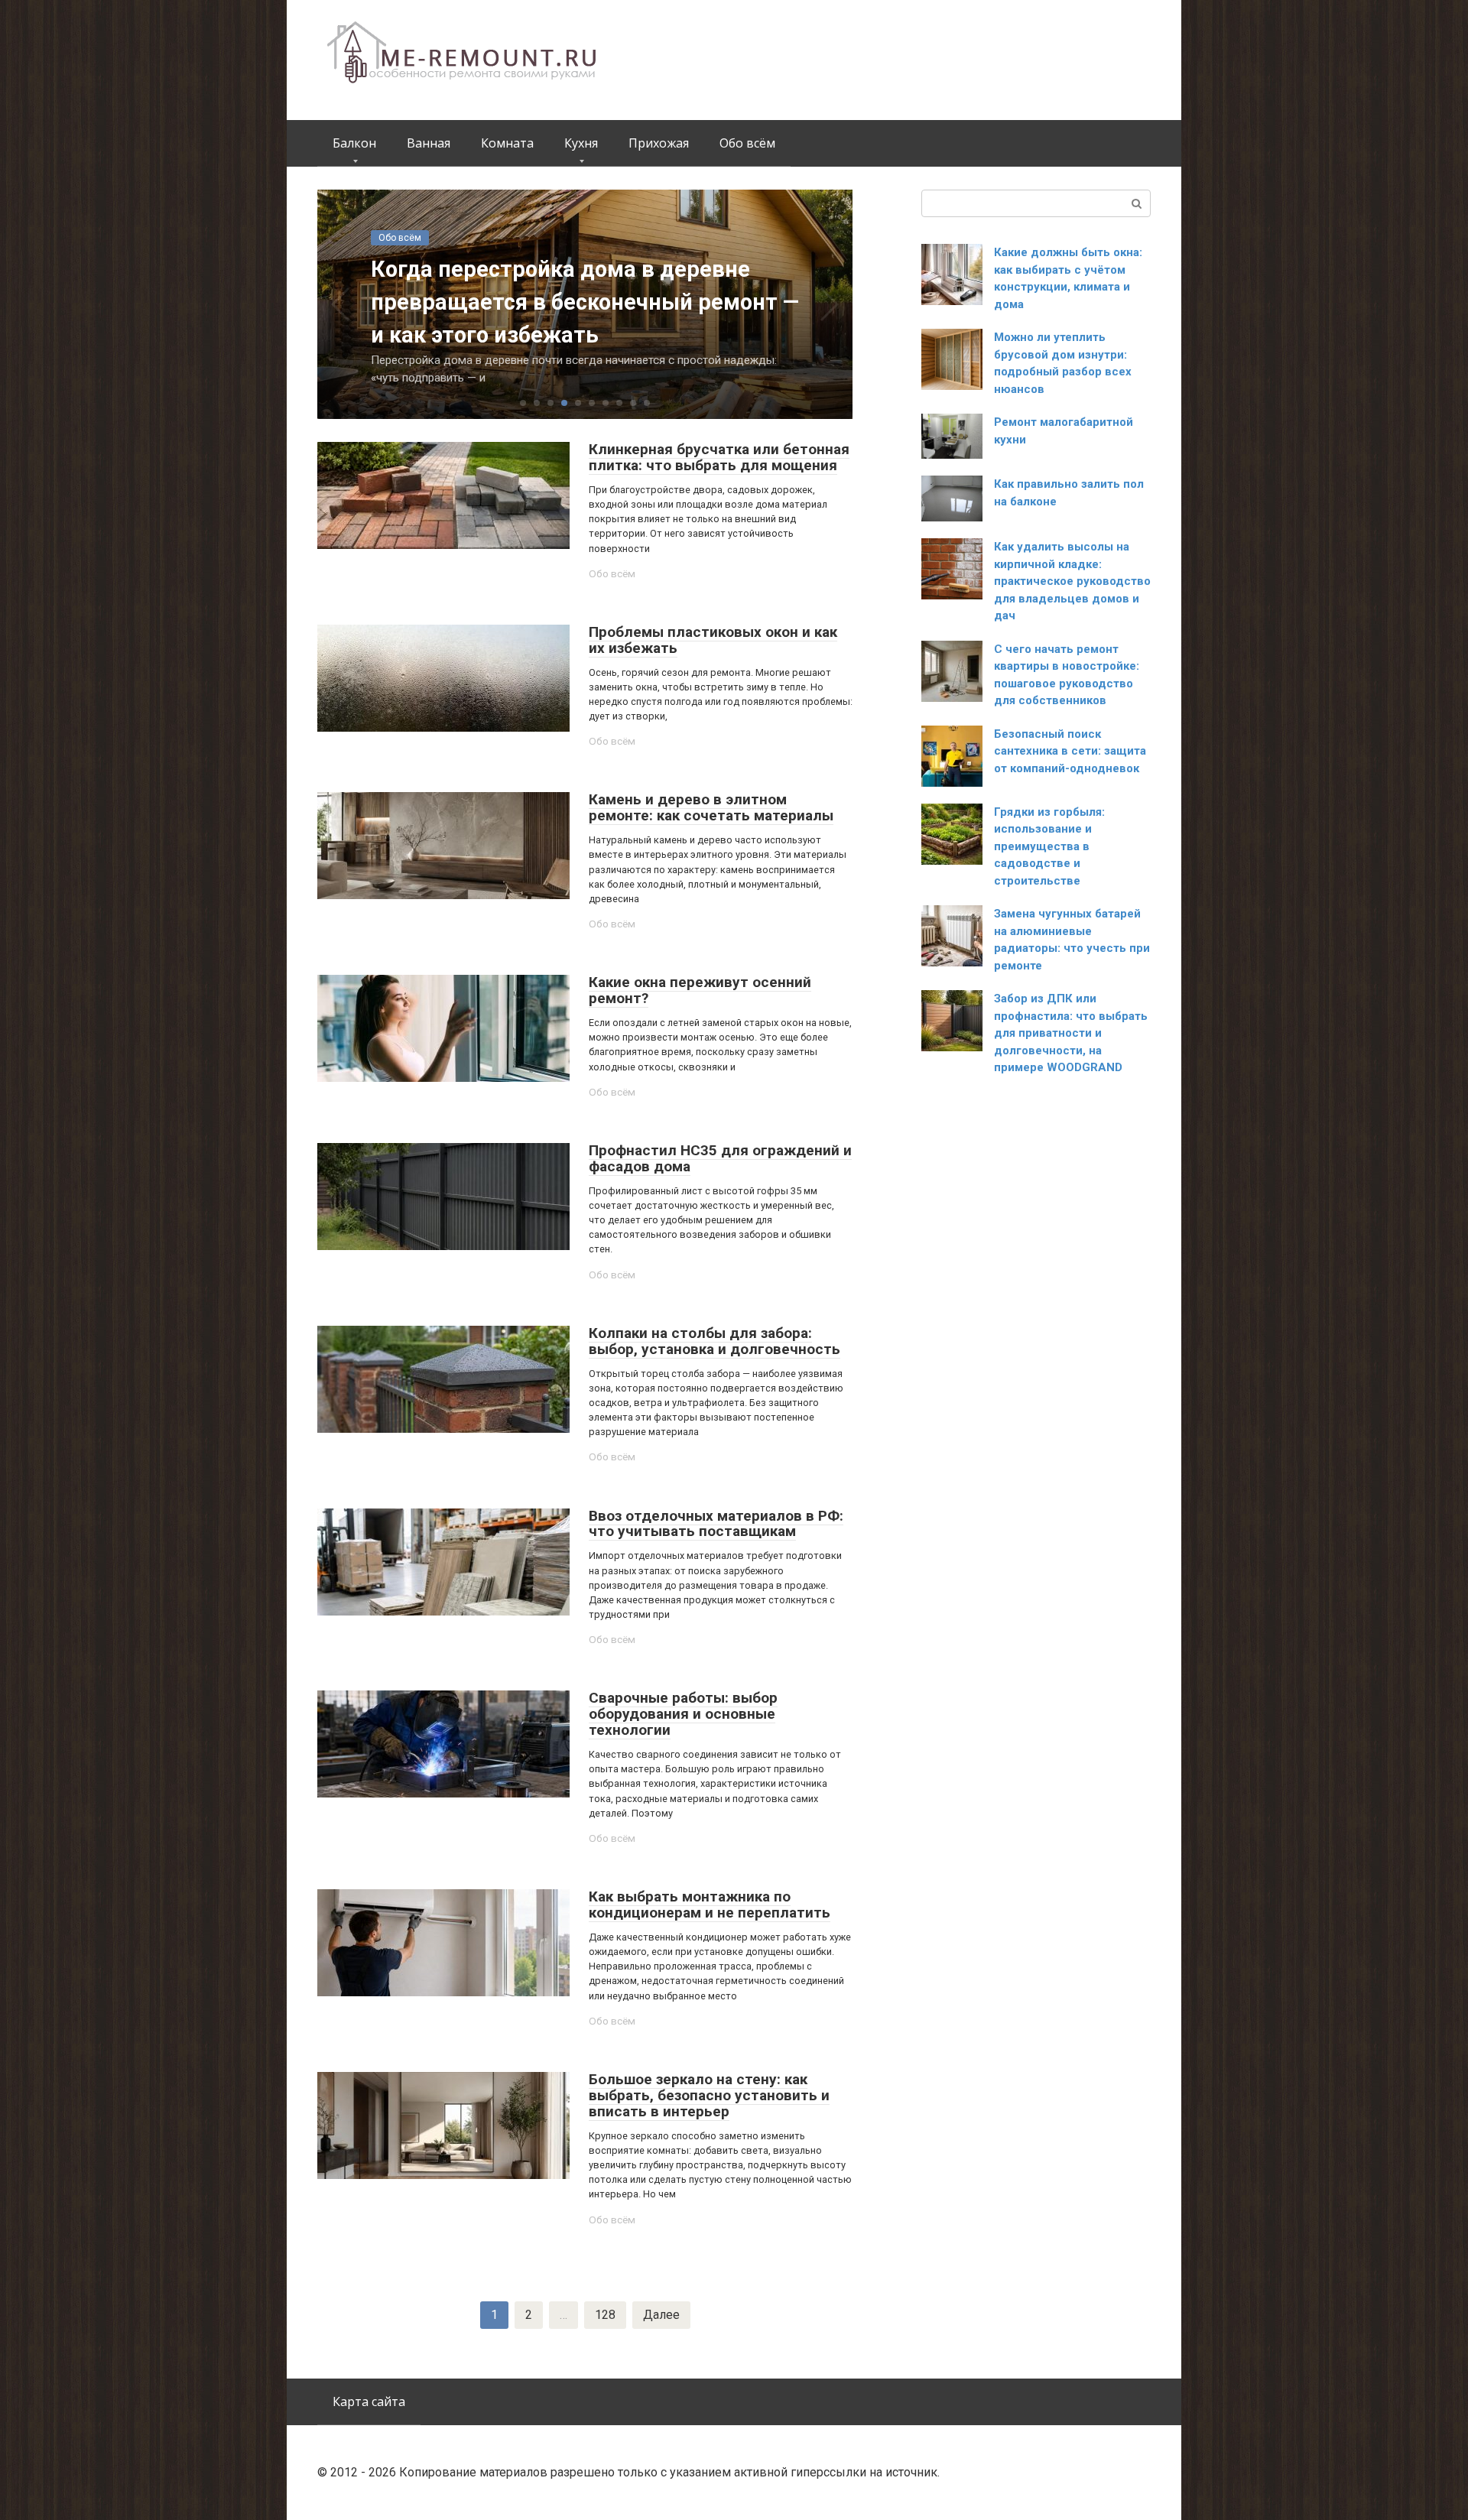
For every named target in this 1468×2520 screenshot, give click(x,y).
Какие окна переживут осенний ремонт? (700, 990)
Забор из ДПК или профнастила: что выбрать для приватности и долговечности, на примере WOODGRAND (1071, 1033)
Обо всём (747, 143)
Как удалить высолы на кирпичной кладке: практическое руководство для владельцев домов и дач (1072, 581)
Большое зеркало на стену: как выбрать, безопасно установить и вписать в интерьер (709, 2095)
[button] (523, 403)
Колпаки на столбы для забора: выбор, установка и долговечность (715, 1341)
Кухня (581, 143)
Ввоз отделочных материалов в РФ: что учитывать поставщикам (716, 1524)
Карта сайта (369, 2401)
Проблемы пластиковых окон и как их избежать (713, 640)
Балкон (354, 143)
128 (605, 2315)
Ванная (429, 143)
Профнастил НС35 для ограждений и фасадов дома (720, 1158)
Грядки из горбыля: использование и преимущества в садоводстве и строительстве (1049, 846)
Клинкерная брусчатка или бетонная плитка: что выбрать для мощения (719, 457)
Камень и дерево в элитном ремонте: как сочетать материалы (711, 807)
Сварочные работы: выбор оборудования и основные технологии (683, 1714)
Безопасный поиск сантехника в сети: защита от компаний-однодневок (1070, 751)
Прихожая (659, 143)
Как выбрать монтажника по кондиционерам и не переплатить (710, 1905)
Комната (507, 143)
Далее (661, 2315)
